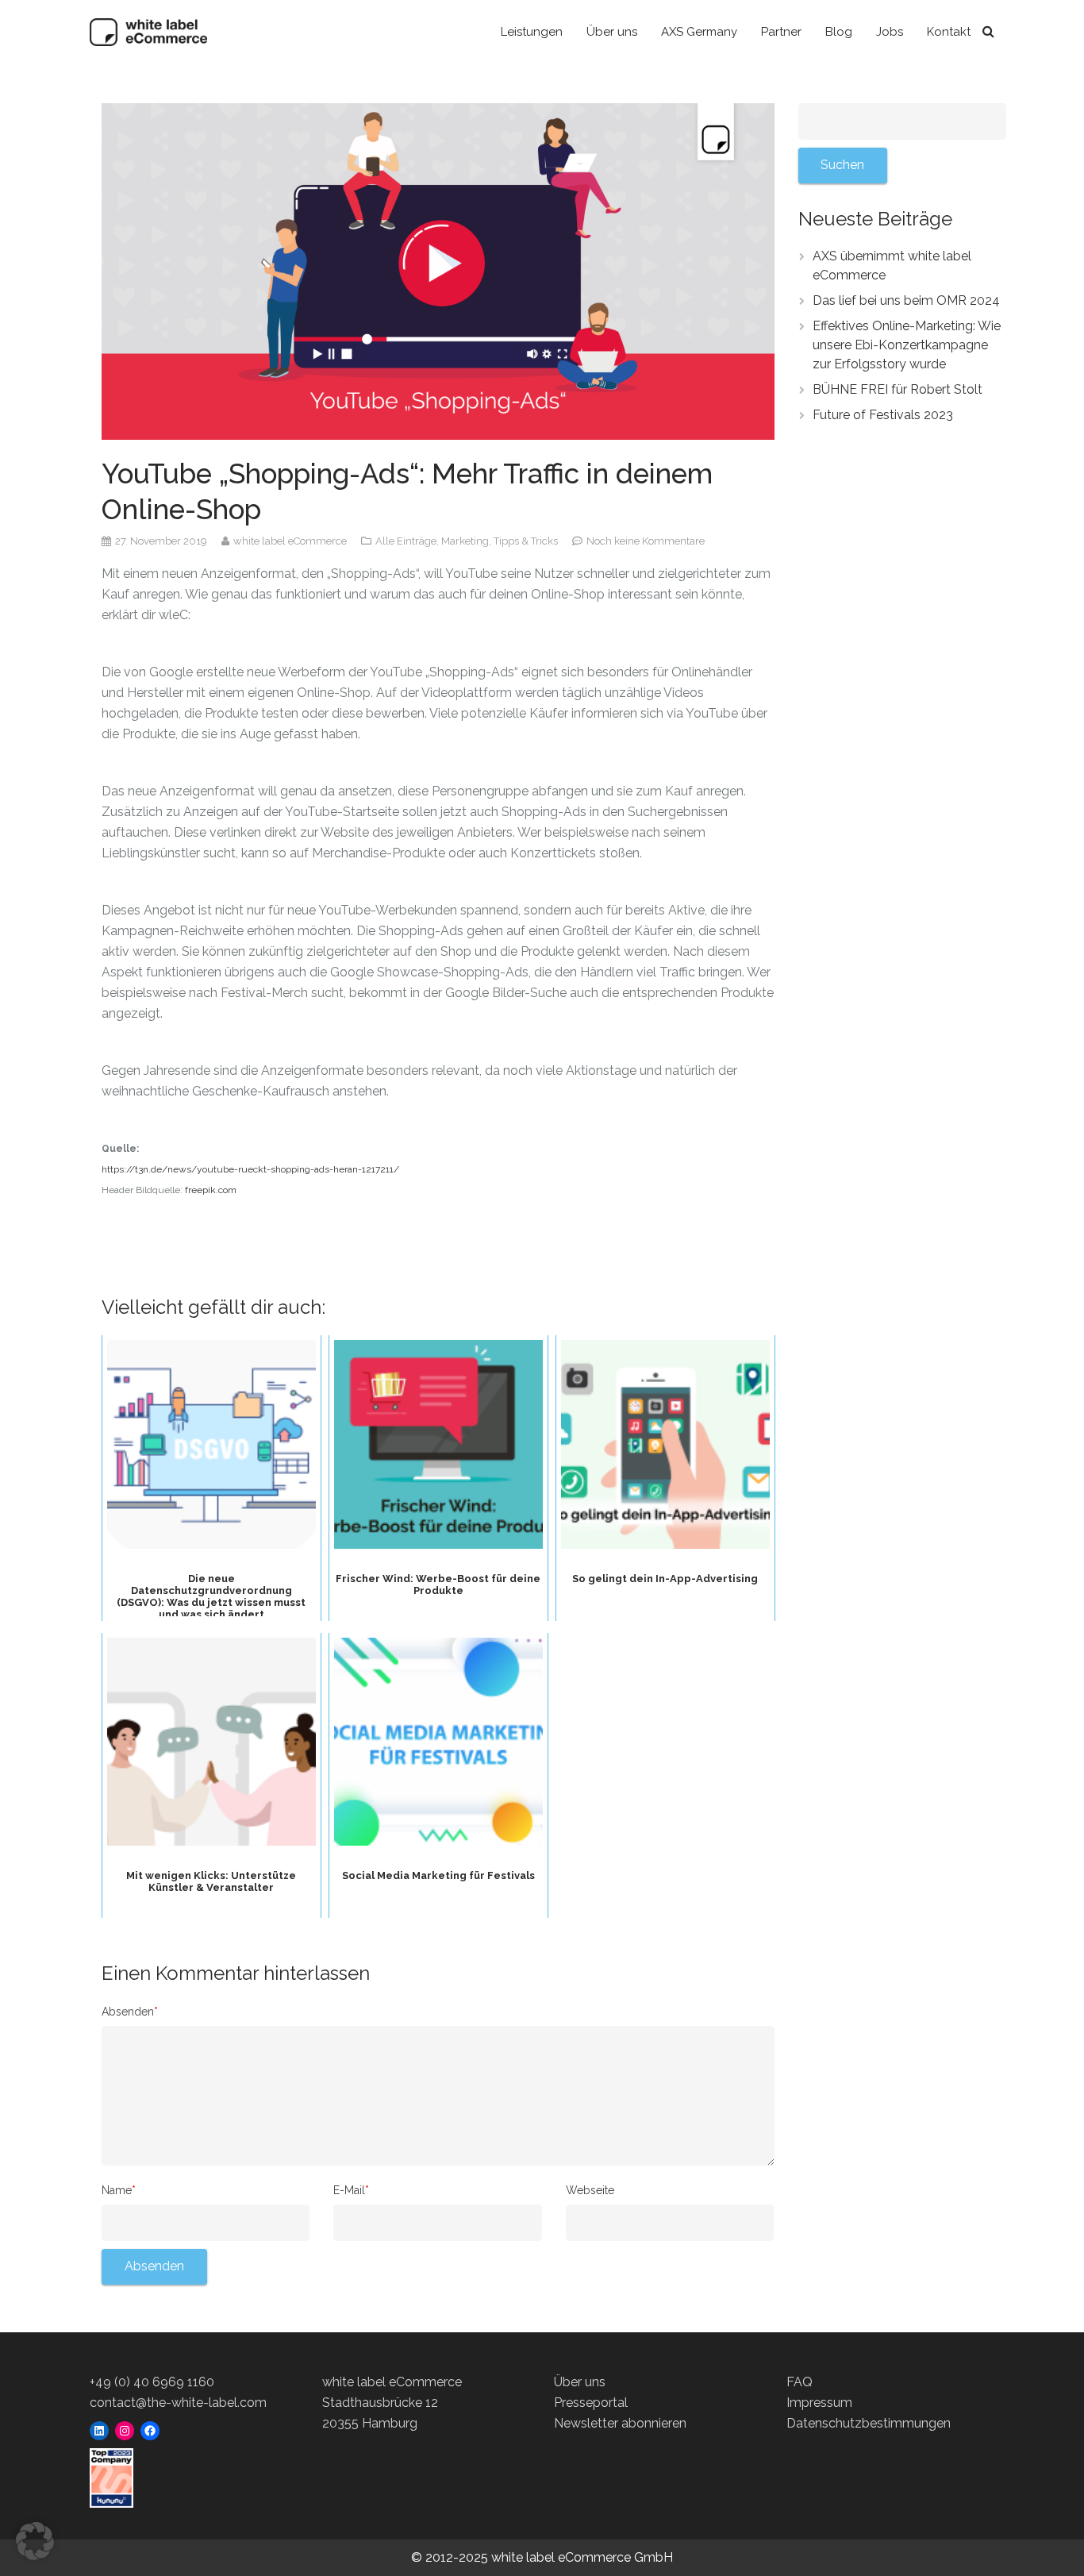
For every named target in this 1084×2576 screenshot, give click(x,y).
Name (119, 2190)
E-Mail (351, 2190)
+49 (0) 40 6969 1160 (152, 2382)
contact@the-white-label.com (178, 2403)
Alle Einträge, (408, 541)
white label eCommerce (291, 541)
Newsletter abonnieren (620, 2423)
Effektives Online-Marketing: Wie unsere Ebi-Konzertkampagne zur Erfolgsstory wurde (907, 345)
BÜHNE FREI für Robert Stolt (898, 389)
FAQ (800, 2382)
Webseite (590, 2190)
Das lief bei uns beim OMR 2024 (906, 300)
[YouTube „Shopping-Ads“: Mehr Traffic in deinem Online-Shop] (438, 270)
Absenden (130, 2012)
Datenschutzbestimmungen (869, 2423)
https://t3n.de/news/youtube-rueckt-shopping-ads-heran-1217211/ (250, 1169)
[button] (35, 2541)
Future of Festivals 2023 (883, 415)
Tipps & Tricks (527, 541)
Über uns (580, 2382)
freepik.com (211, 1190)
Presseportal (591, 2403)
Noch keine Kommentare (646, 541)
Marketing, (467, 541)
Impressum (819, 2403)
